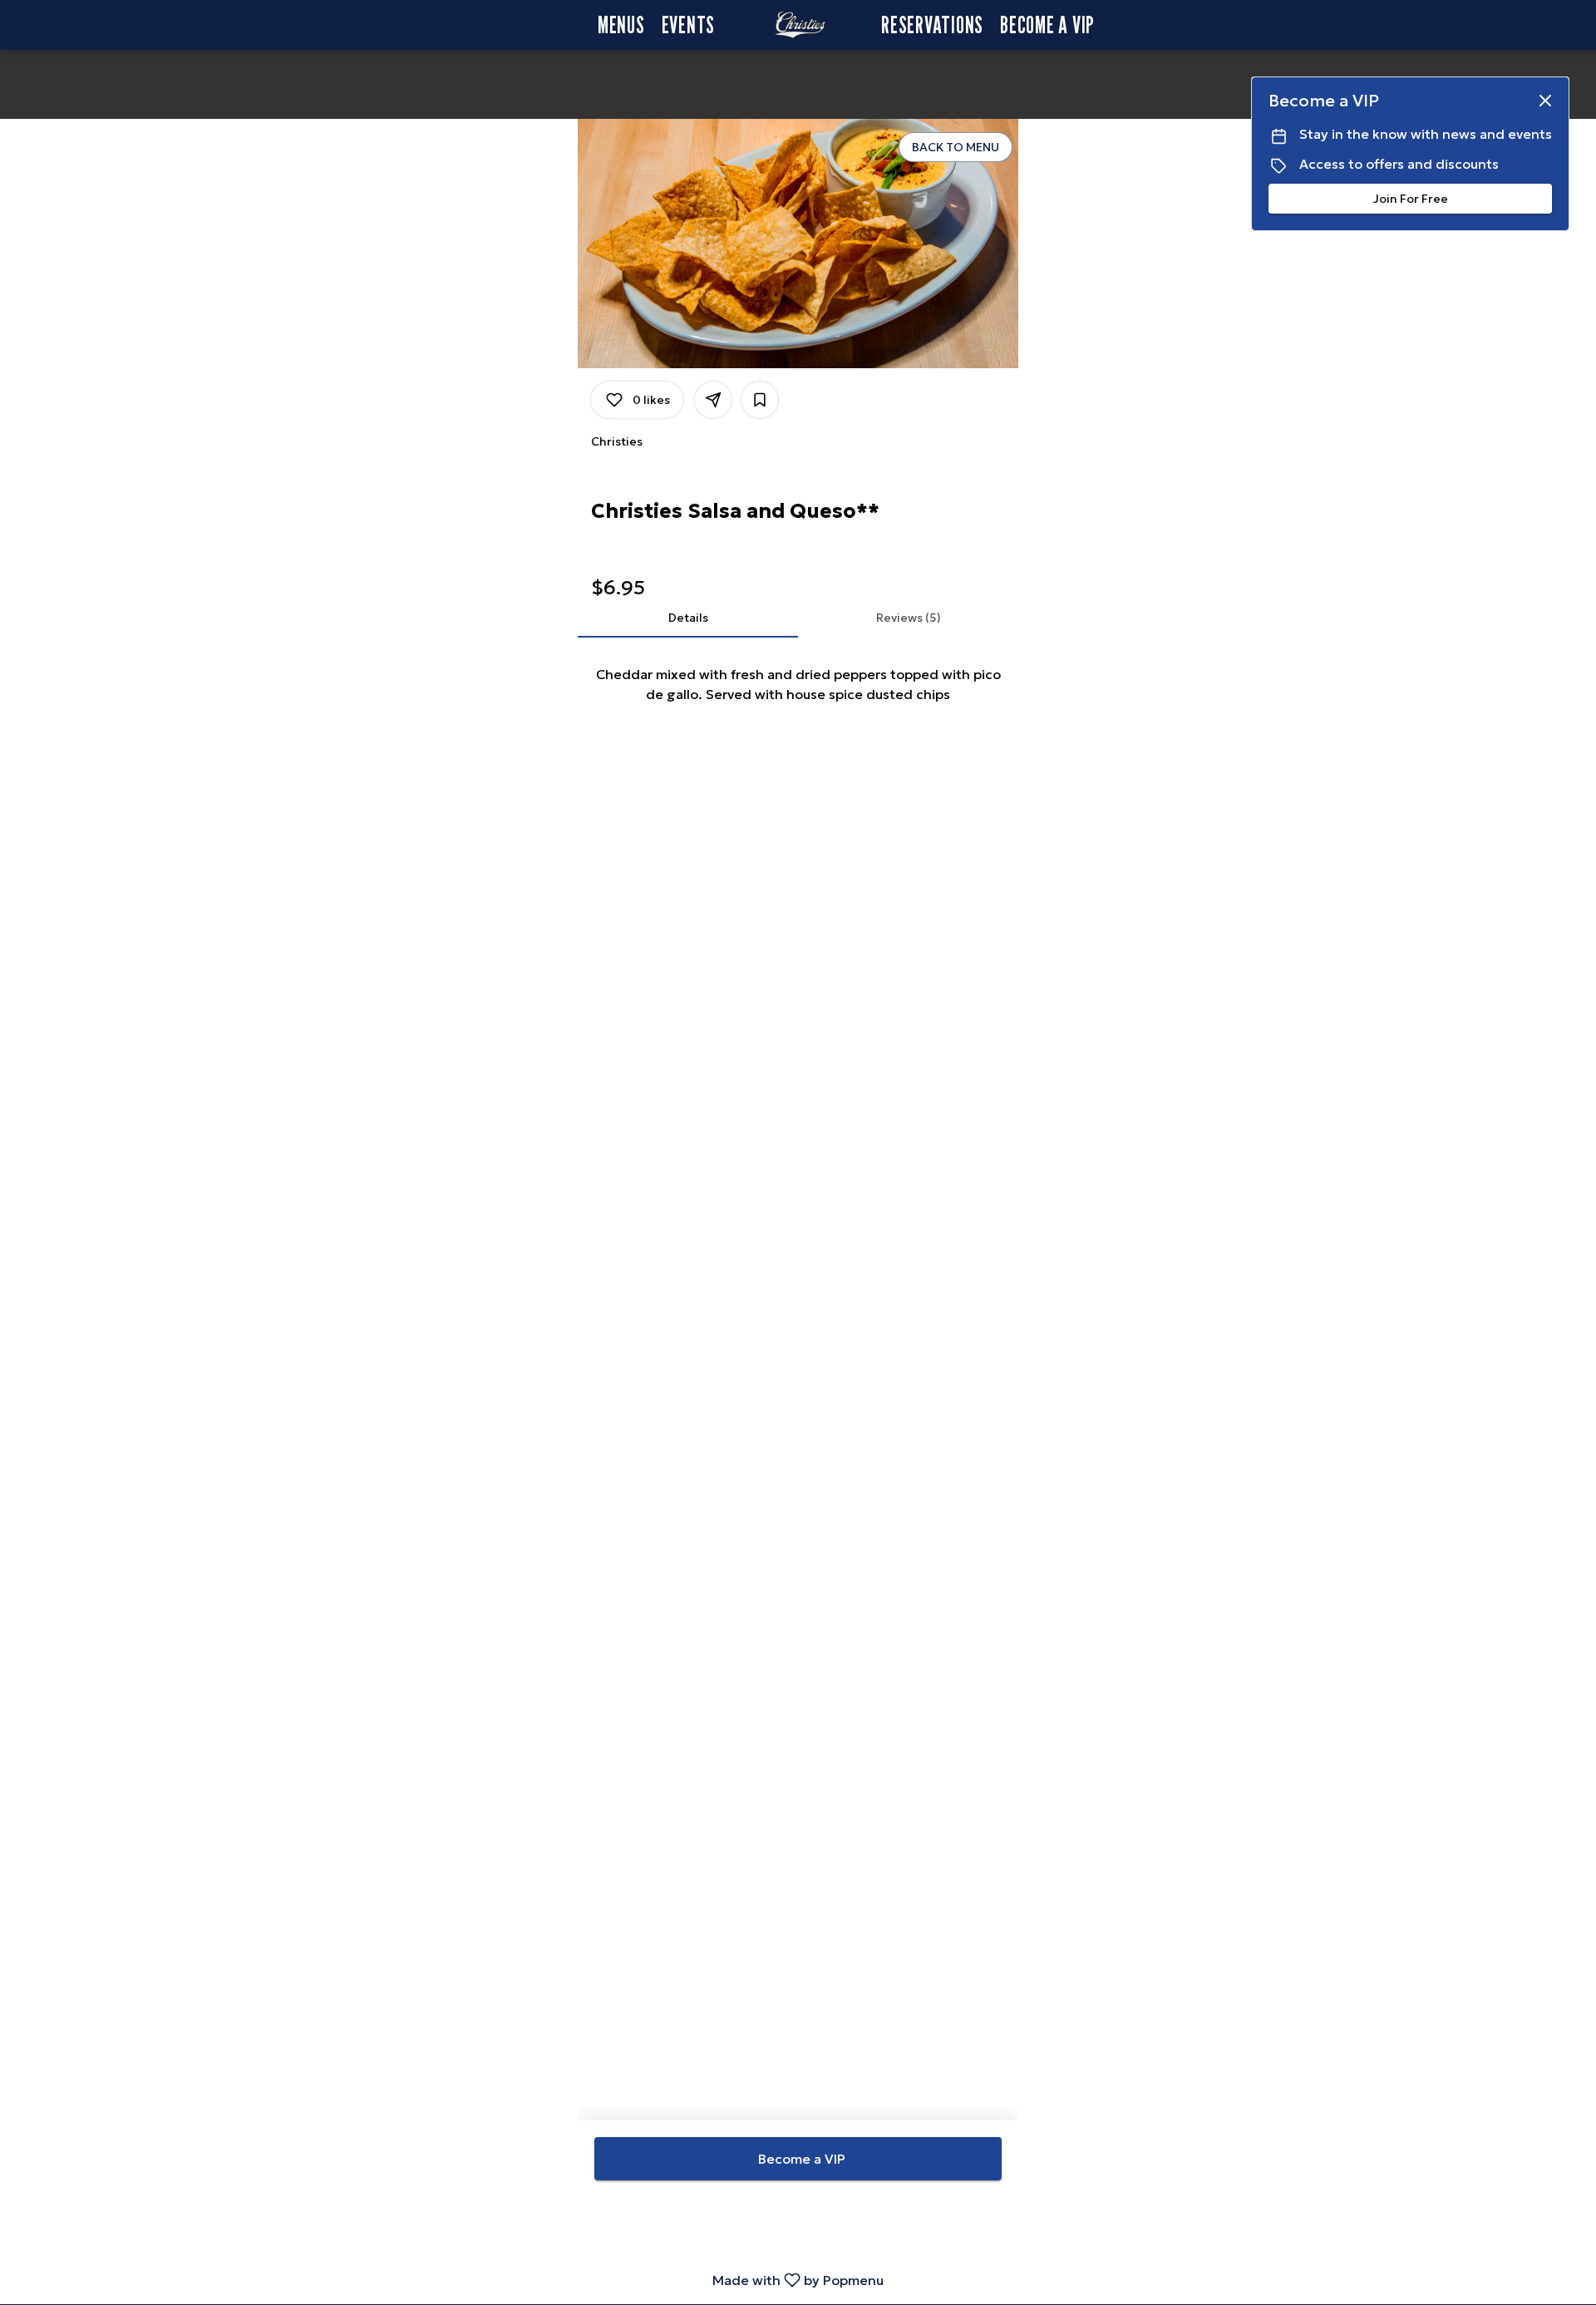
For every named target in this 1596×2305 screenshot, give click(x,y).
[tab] (688, 618)
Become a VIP (1047, 25)
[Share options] (713, 400)
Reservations (932, 25)
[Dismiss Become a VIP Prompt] (1545, 101)
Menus (621, 25)
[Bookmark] (760, 400)
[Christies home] (798, 25)
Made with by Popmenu (448, 2280)
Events (689, 25)
